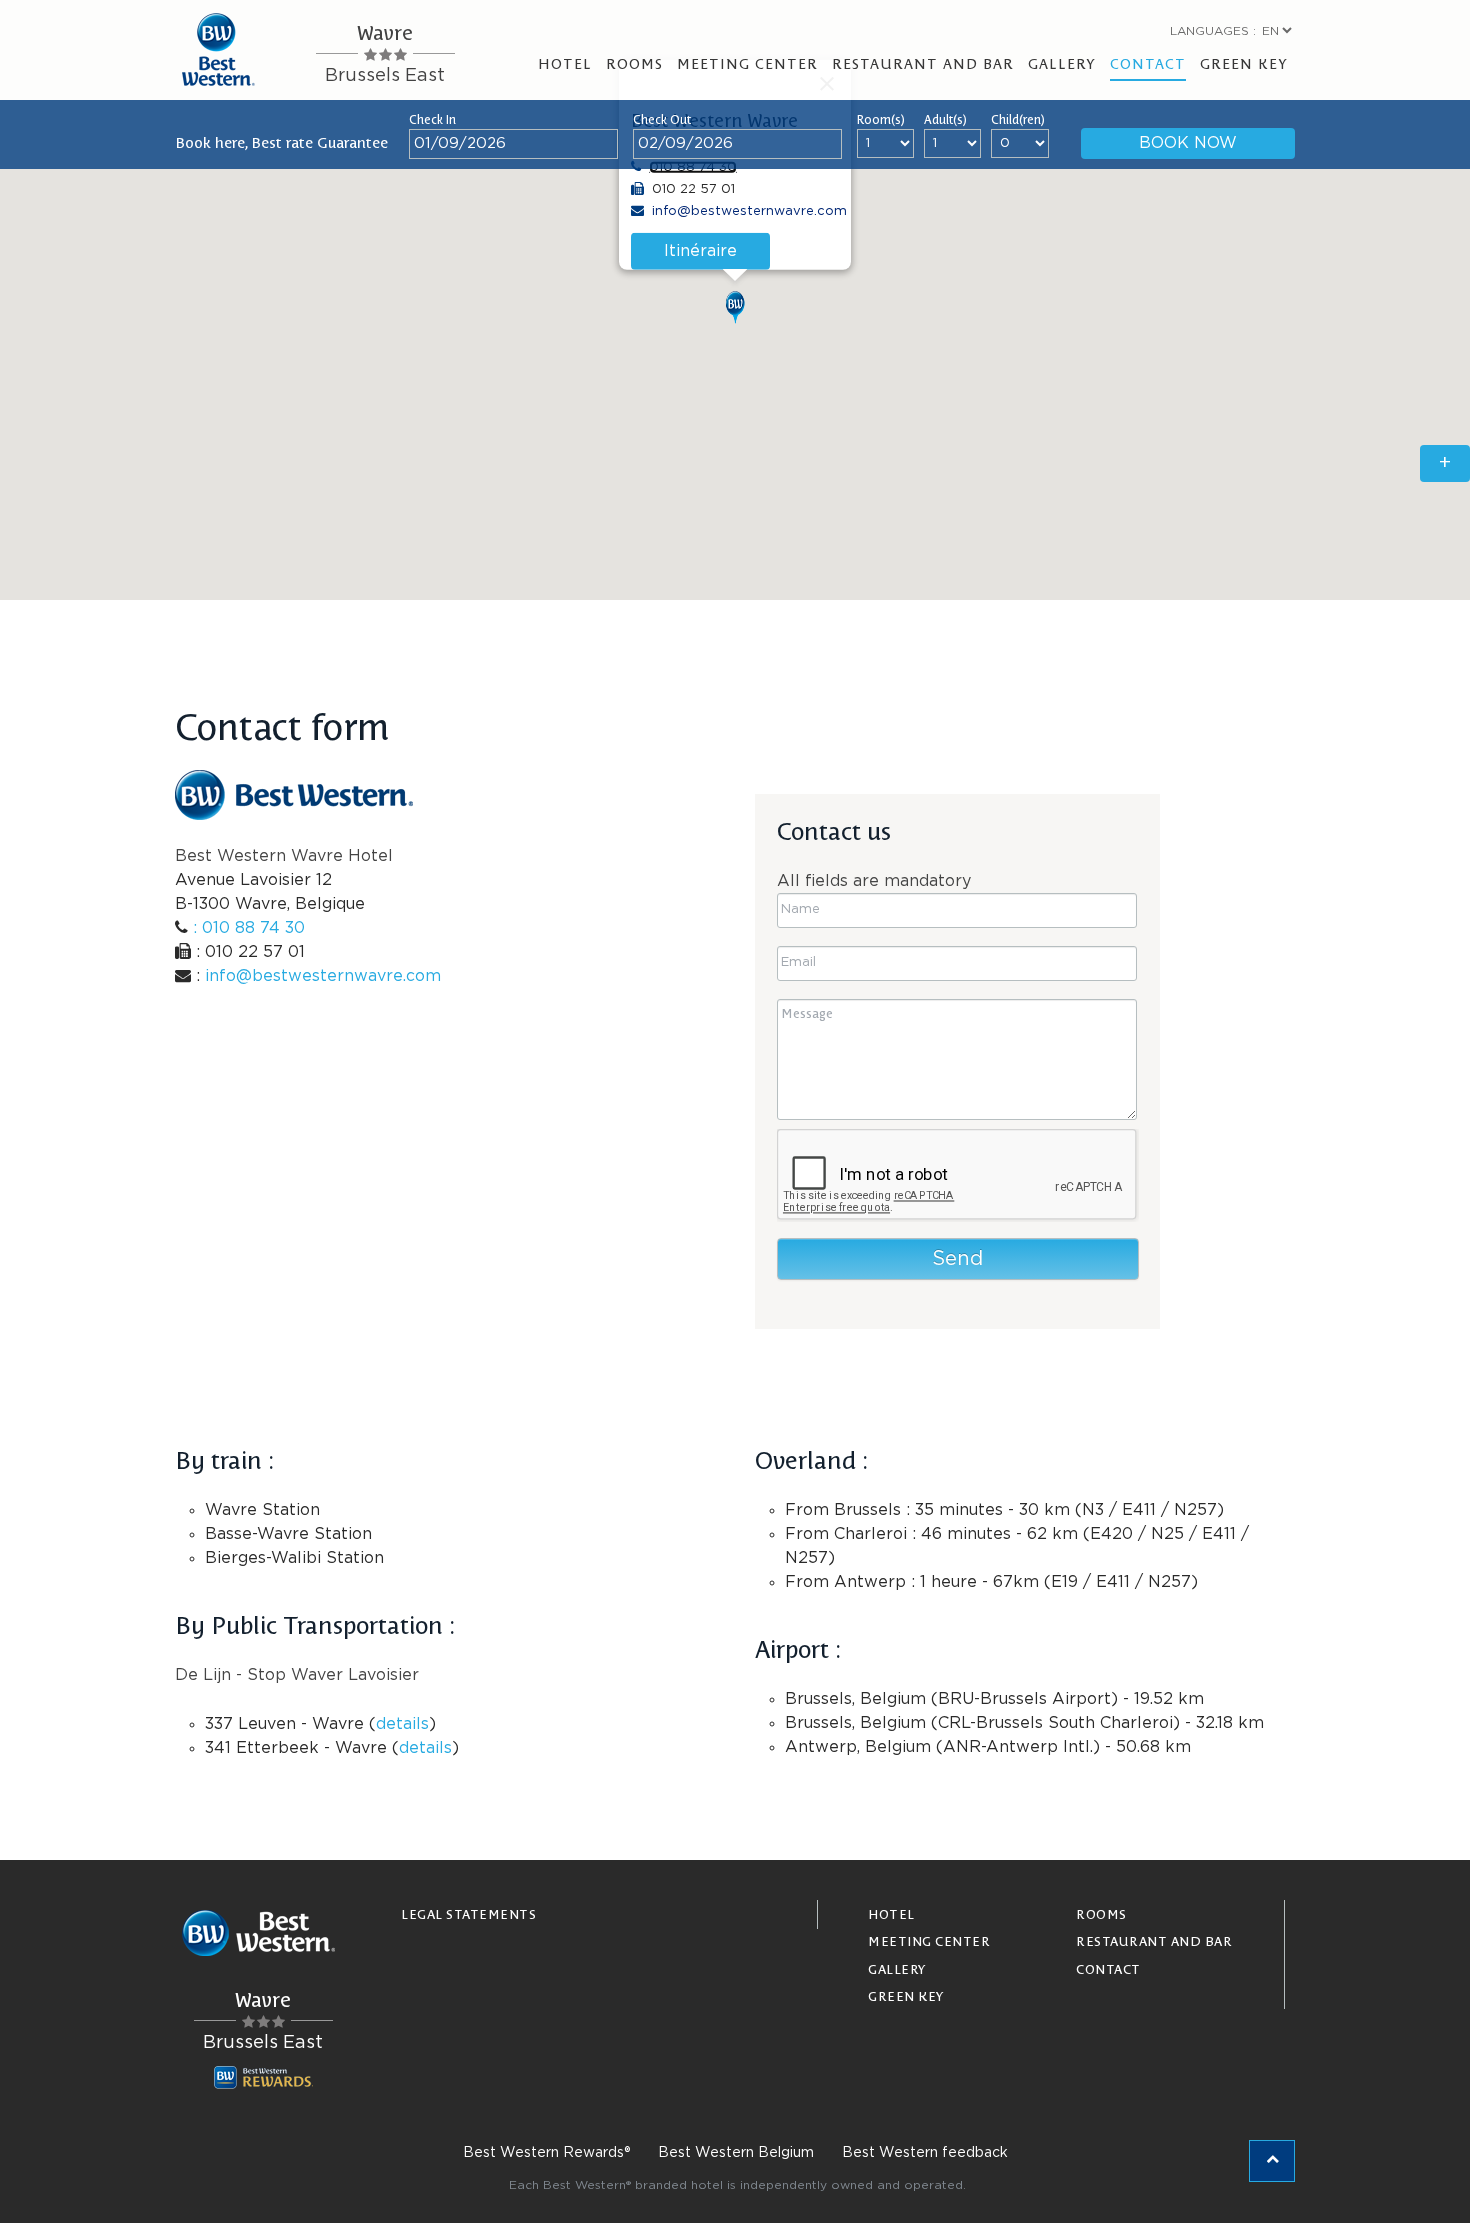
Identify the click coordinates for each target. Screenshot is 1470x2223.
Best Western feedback (925, 2153)
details (402, 1724)
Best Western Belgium (736, 2153)
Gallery (1062, 63)
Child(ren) (1018, 119)
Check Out (662, 119)
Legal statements (468, 1913)
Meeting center (747, 63)
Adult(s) (945, 119)
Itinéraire (700, 251)
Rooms (634, 63)
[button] (735, 307)
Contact (1148, 63)
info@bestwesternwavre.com (749, 211)
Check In (432, 119)
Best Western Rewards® (546, 2153)
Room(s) (881, 119)
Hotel (565, 63)
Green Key (1244, 63)
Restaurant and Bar (923, 63)
